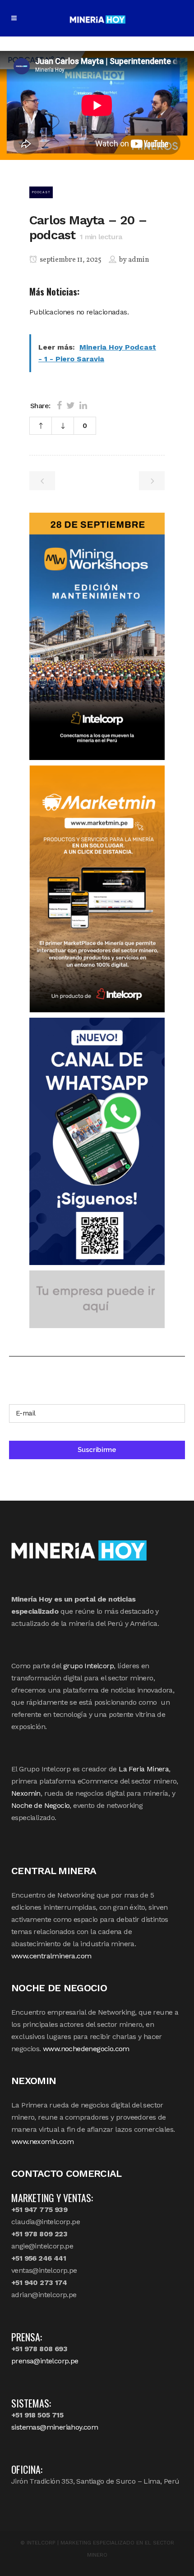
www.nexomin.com (42, 2141)
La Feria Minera (144, 1769)
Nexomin (26, 1793)
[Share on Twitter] (71, 405)
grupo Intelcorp (88, 1666)
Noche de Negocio (40, 1805)
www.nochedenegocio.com (86, 2049)
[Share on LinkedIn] (83, 405)
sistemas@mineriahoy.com (55, 2427)
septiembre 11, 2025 (70, 260)
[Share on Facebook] (59, 405)
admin (139, 260)
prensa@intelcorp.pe (45, 2361)
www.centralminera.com (51, 1956)
